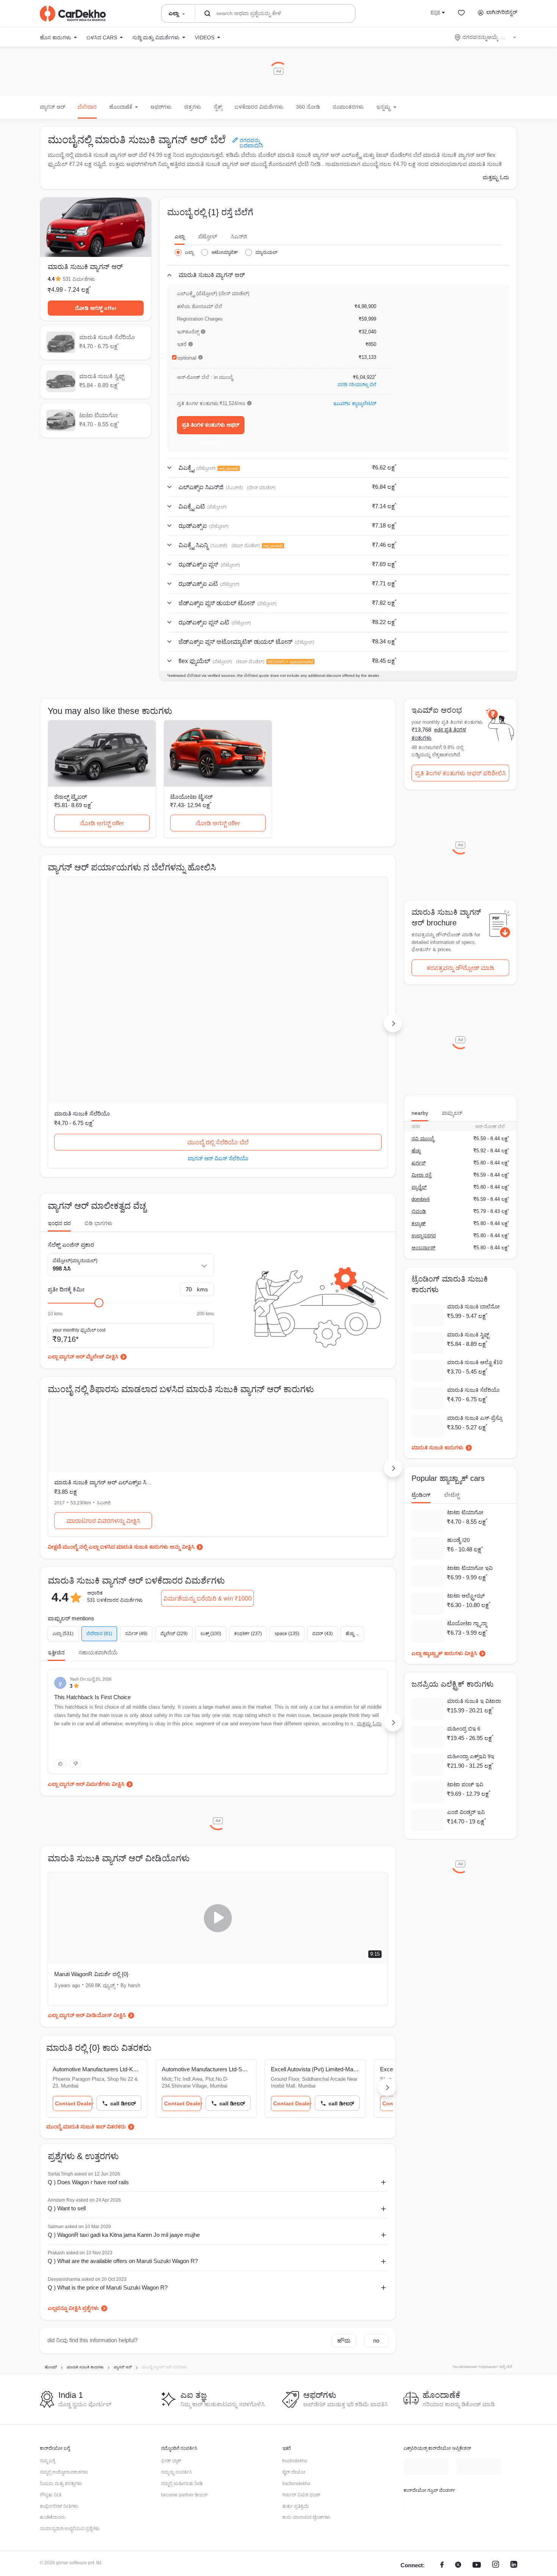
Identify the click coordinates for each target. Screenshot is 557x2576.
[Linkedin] (514, 2411)
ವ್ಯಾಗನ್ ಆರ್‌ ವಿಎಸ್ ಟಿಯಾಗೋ (334, 1004)
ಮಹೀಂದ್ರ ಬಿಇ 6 (464, 1729)
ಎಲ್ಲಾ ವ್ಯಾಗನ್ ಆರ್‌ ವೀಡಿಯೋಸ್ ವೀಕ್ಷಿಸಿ (87, 1861)
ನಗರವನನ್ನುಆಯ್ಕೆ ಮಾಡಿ (486, 37)
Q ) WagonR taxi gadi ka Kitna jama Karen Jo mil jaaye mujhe (124, 2080)
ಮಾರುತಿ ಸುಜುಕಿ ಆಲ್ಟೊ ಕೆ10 (475, 1362)
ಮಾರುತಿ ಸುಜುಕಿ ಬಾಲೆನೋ (473, 1307)
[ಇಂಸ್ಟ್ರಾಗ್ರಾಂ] (496, 2411)
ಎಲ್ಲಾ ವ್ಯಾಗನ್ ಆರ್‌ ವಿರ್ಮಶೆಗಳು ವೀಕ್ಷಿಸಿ (86, 1629)
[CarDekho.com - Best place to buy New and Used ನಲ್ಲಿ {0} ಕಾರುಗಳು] (73, 14)
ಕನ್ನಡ (435, 12)
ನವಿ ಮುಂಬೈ (423, 1139)
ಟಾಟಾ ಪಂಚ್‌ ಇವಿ (465, 1784)
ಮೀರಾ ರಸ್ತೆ (422, 1175)
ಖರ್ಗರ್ (419, 1163)
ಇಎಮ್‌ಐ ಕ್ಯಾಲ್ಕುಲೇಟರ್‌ (355, 403)
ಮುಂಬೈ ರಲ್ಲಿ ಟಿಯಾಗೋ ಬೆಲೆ (334, 988)
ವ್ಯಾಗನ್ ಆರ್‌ (52, 107)
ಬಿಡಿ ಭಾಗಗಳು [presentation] (99, 1069)
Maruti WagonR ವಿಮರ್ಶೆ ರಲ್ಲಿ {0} (91, 1819)
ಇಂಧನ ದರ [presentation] (59, 1069)
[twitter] (458, 2411)
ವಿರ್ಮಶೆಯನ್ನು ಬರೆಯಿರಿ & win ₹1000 (207, 1444)
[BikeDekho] (426, 2349)
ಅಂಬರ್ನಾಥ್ (423, 1248)
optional (187, 358)
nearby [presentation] (420, 1113)
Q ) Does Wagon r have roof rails (88, 2027)
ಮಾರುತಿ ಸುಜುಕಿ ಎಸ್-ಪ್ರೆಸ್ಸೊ (475, 1418)
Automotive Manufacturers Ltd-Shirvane (218, 1915)
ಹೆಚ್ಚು (416, 1151)
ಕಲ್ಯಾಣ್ (419, 1223)
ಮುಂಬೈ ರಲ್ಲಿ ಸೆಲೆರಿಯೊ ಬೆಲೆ (102, 988)
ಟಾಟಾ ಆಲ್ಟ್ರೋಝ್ (466, 1596)
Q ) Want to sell (67, 2054)
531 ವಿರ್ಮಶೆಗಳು (79, 279)
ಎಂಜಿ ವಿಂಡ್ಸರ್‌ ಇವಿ (466, 1812)
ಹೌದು (344, 2186)
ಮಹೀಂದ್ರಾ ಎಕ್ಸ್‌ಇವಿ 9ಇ (471, 1756)
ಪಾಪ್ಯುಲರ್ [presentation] (452, 1113)
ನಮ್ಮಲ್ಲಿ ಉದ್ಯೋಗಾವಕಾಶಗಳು (64, 2318)
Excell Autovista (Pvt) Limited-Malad (331, 1915)
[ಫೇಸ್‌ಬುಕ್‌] (442, 2411)
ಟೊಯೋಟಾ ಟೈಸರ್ (191, 797)
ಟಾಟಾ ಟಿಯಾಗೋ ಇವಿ (470, 1568)
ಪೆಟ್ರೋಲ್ (208, 236)
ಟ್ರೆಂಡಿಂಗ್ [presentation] (421, 1495)
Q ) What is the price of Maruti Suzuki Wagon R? (108, 2132)
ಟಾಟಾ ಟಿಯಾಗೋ (305, 959)
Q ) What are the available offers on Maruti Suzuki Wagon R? (123, 2106)
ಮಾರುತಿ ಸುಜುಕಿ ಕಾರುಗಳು (437, 1448)
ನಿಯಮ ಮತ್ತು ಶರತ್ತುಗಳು (61, 2329)
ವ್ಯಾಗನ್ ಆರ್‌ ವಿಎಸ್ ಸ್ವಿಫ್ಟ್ (218, 1004)
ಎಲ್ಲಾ (180, 236)
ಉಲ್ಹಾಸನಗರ (424, 1236)
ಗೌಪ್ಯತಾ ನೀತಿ (51, 2340)
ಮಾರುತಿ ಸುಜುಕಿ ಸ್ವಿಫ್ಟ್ (193, 959)
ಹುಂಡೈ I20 (458, 1540)
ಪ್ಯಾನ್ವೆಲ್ (419, 1187)
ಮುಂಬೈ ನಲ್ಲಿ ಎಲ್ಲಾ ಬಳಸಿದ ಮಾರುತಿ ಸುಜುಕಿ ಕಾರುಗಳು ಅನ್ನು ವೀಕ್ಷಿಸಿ (128, 1392)
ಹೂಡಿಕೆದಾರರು (53, 2363)
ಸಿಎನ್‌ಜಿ (239, 236)
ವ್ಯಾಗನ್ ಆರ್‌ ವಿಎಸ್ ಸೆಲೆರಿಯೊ (102, 1004)
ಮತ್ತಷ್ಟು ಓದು (496, 177)
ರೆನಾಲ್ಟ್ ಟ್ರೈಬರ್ (70, 797)
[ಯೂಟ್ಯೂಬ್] (477, 2411)
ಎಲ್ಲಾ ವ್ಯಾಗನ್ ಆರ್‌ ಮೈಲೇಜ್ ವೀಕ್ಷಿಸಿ (83, 1202)
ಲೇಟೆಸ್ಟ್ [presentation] (452, 1495)
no (376, 2186)
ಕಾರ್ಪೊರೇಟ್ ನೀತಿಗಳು (59, 2352)
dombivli (421, 1199)
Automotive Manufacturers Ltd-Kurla (97, 1915)
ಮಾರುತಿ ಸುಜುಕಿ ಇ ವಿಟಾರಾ (474, 1701)
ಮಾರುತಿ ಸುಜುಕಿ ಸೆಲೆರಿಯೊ (82, 959)
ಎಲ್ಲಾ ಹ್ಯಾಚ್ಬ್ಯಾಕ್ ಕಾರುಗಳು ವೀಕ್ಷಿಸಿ (444, 1653)
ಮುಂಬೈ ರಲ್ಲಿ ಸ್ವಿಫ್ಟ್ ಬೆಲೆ (218, 988)
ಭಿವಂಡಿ (419, 1211)
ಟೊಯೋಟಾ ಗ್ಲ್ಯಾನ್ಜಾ (467, 1623)
